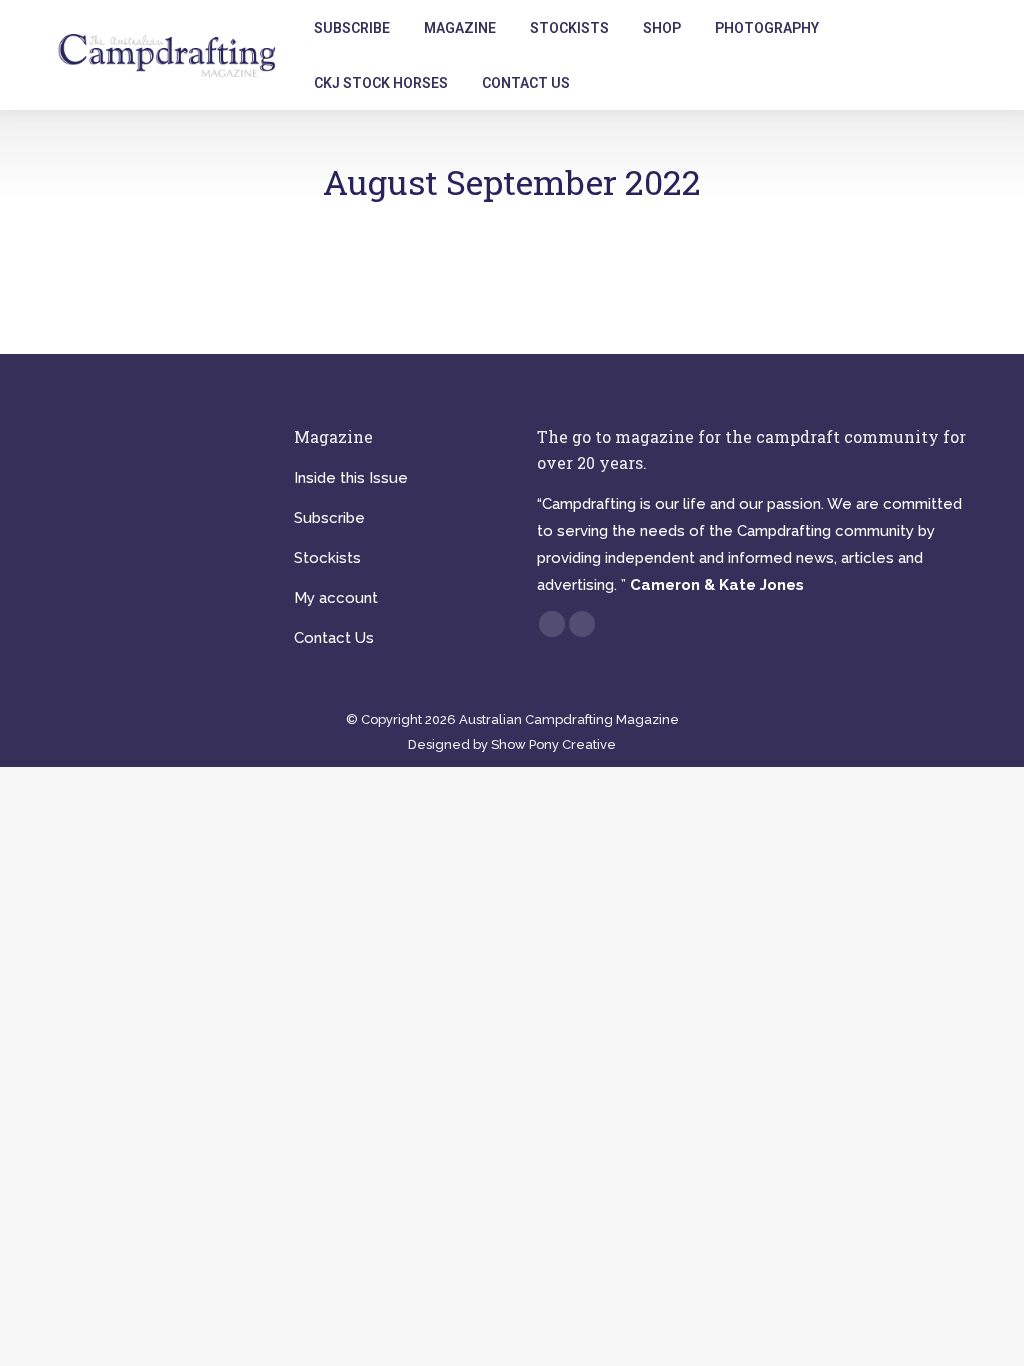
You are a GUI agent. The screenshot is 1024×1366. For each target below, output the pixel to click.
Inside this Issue (351, 478)
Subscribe (329, 518)
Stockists (327, 558)
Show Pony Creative (553, 744)
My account (336, 598)
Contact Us (334, 638)
